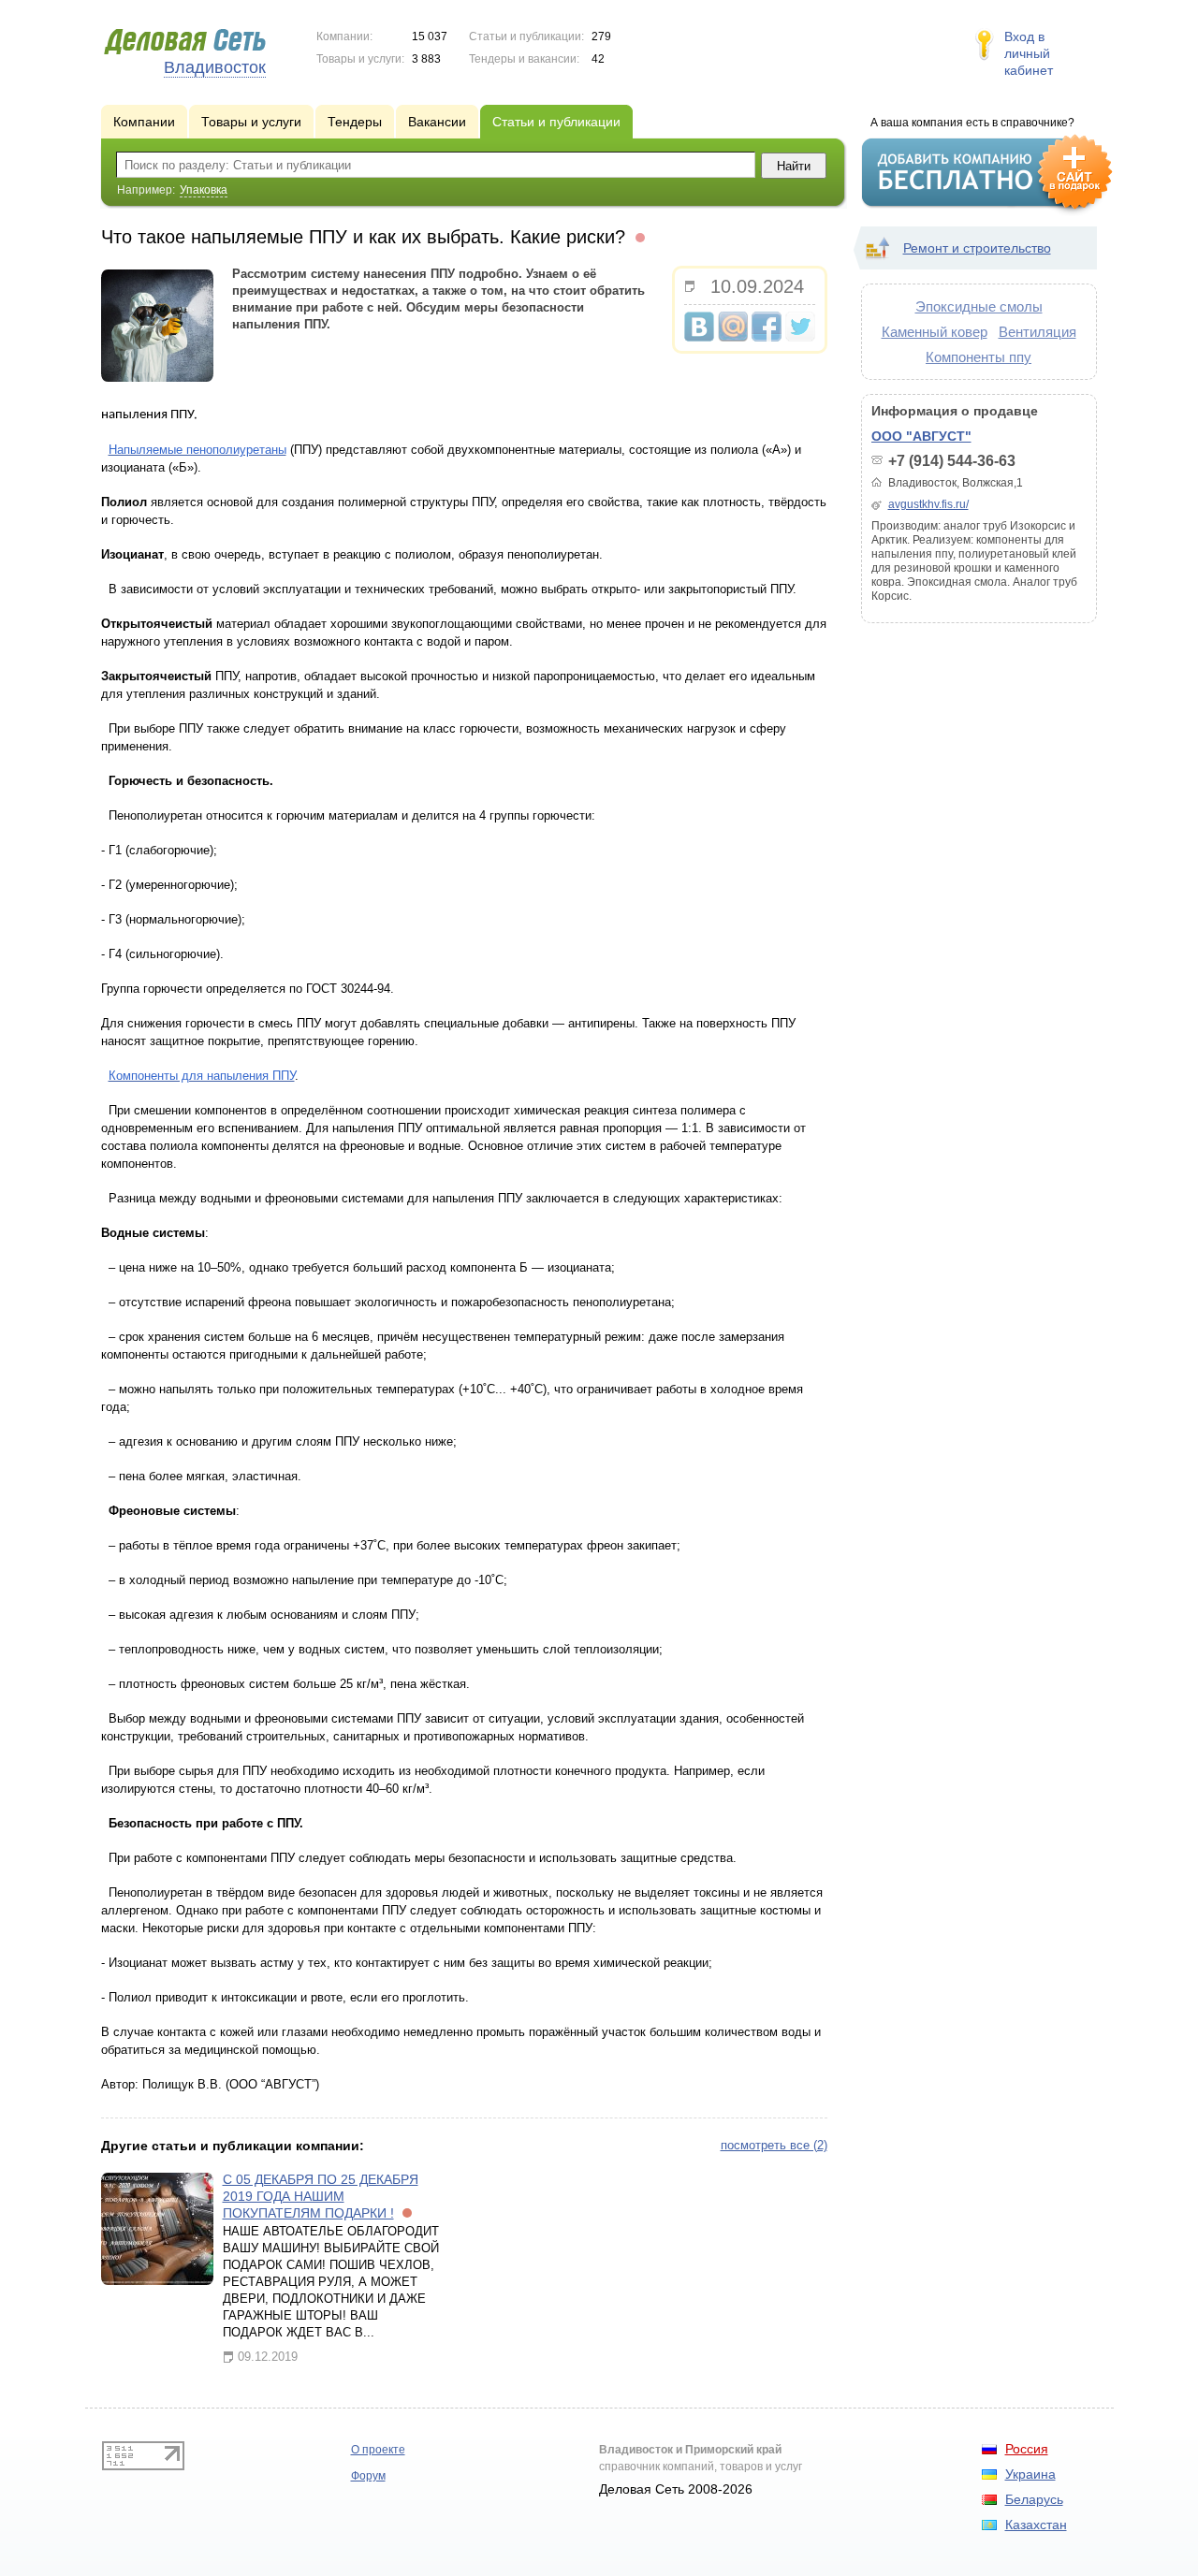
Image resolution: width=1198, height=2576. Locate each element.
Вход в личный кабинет (1029, 53)
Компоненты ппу (979, 357)
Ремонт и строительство (977, 248)
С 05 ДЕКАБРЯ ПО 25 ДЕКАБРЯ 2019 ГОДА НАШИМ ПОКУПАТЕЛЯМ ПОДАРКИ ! (321, 2196)
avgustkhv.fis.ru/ (928, 504)
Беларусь (1034, 2499)
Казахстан (1036, 2525)
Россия (1027, 2449)
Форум (368, 2476)
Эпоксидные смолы (979, 306)
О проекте (378, 2450)
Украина (1030, 2474)
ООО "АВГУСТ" (921, 436)
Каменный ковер (935, 332)
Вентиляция (1037, 332)
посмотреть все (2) (774, 2145)
